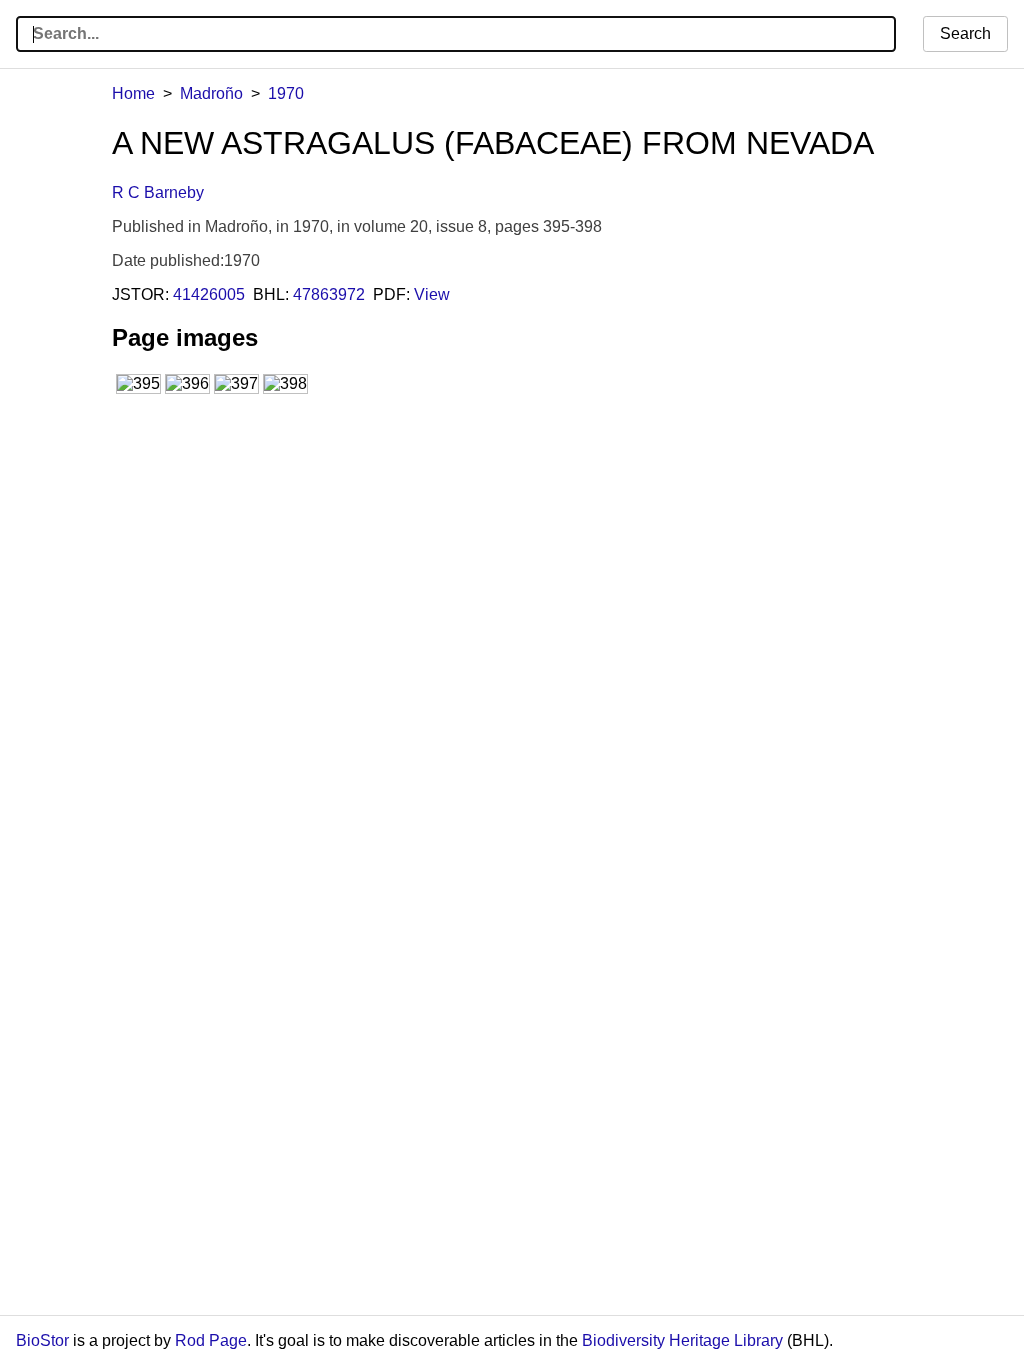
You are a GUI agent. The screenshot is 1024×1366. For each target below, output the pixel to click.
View (432, 294)
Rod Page (211, 1340)
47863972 (329, 294)
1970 (286, 93)
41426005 (209, 294)
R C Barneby (158, 192)
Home (133, 93)
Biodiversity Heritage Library (682, 1340)
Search (965, 33)
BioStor (42, 1340)
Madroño (211, 93)
